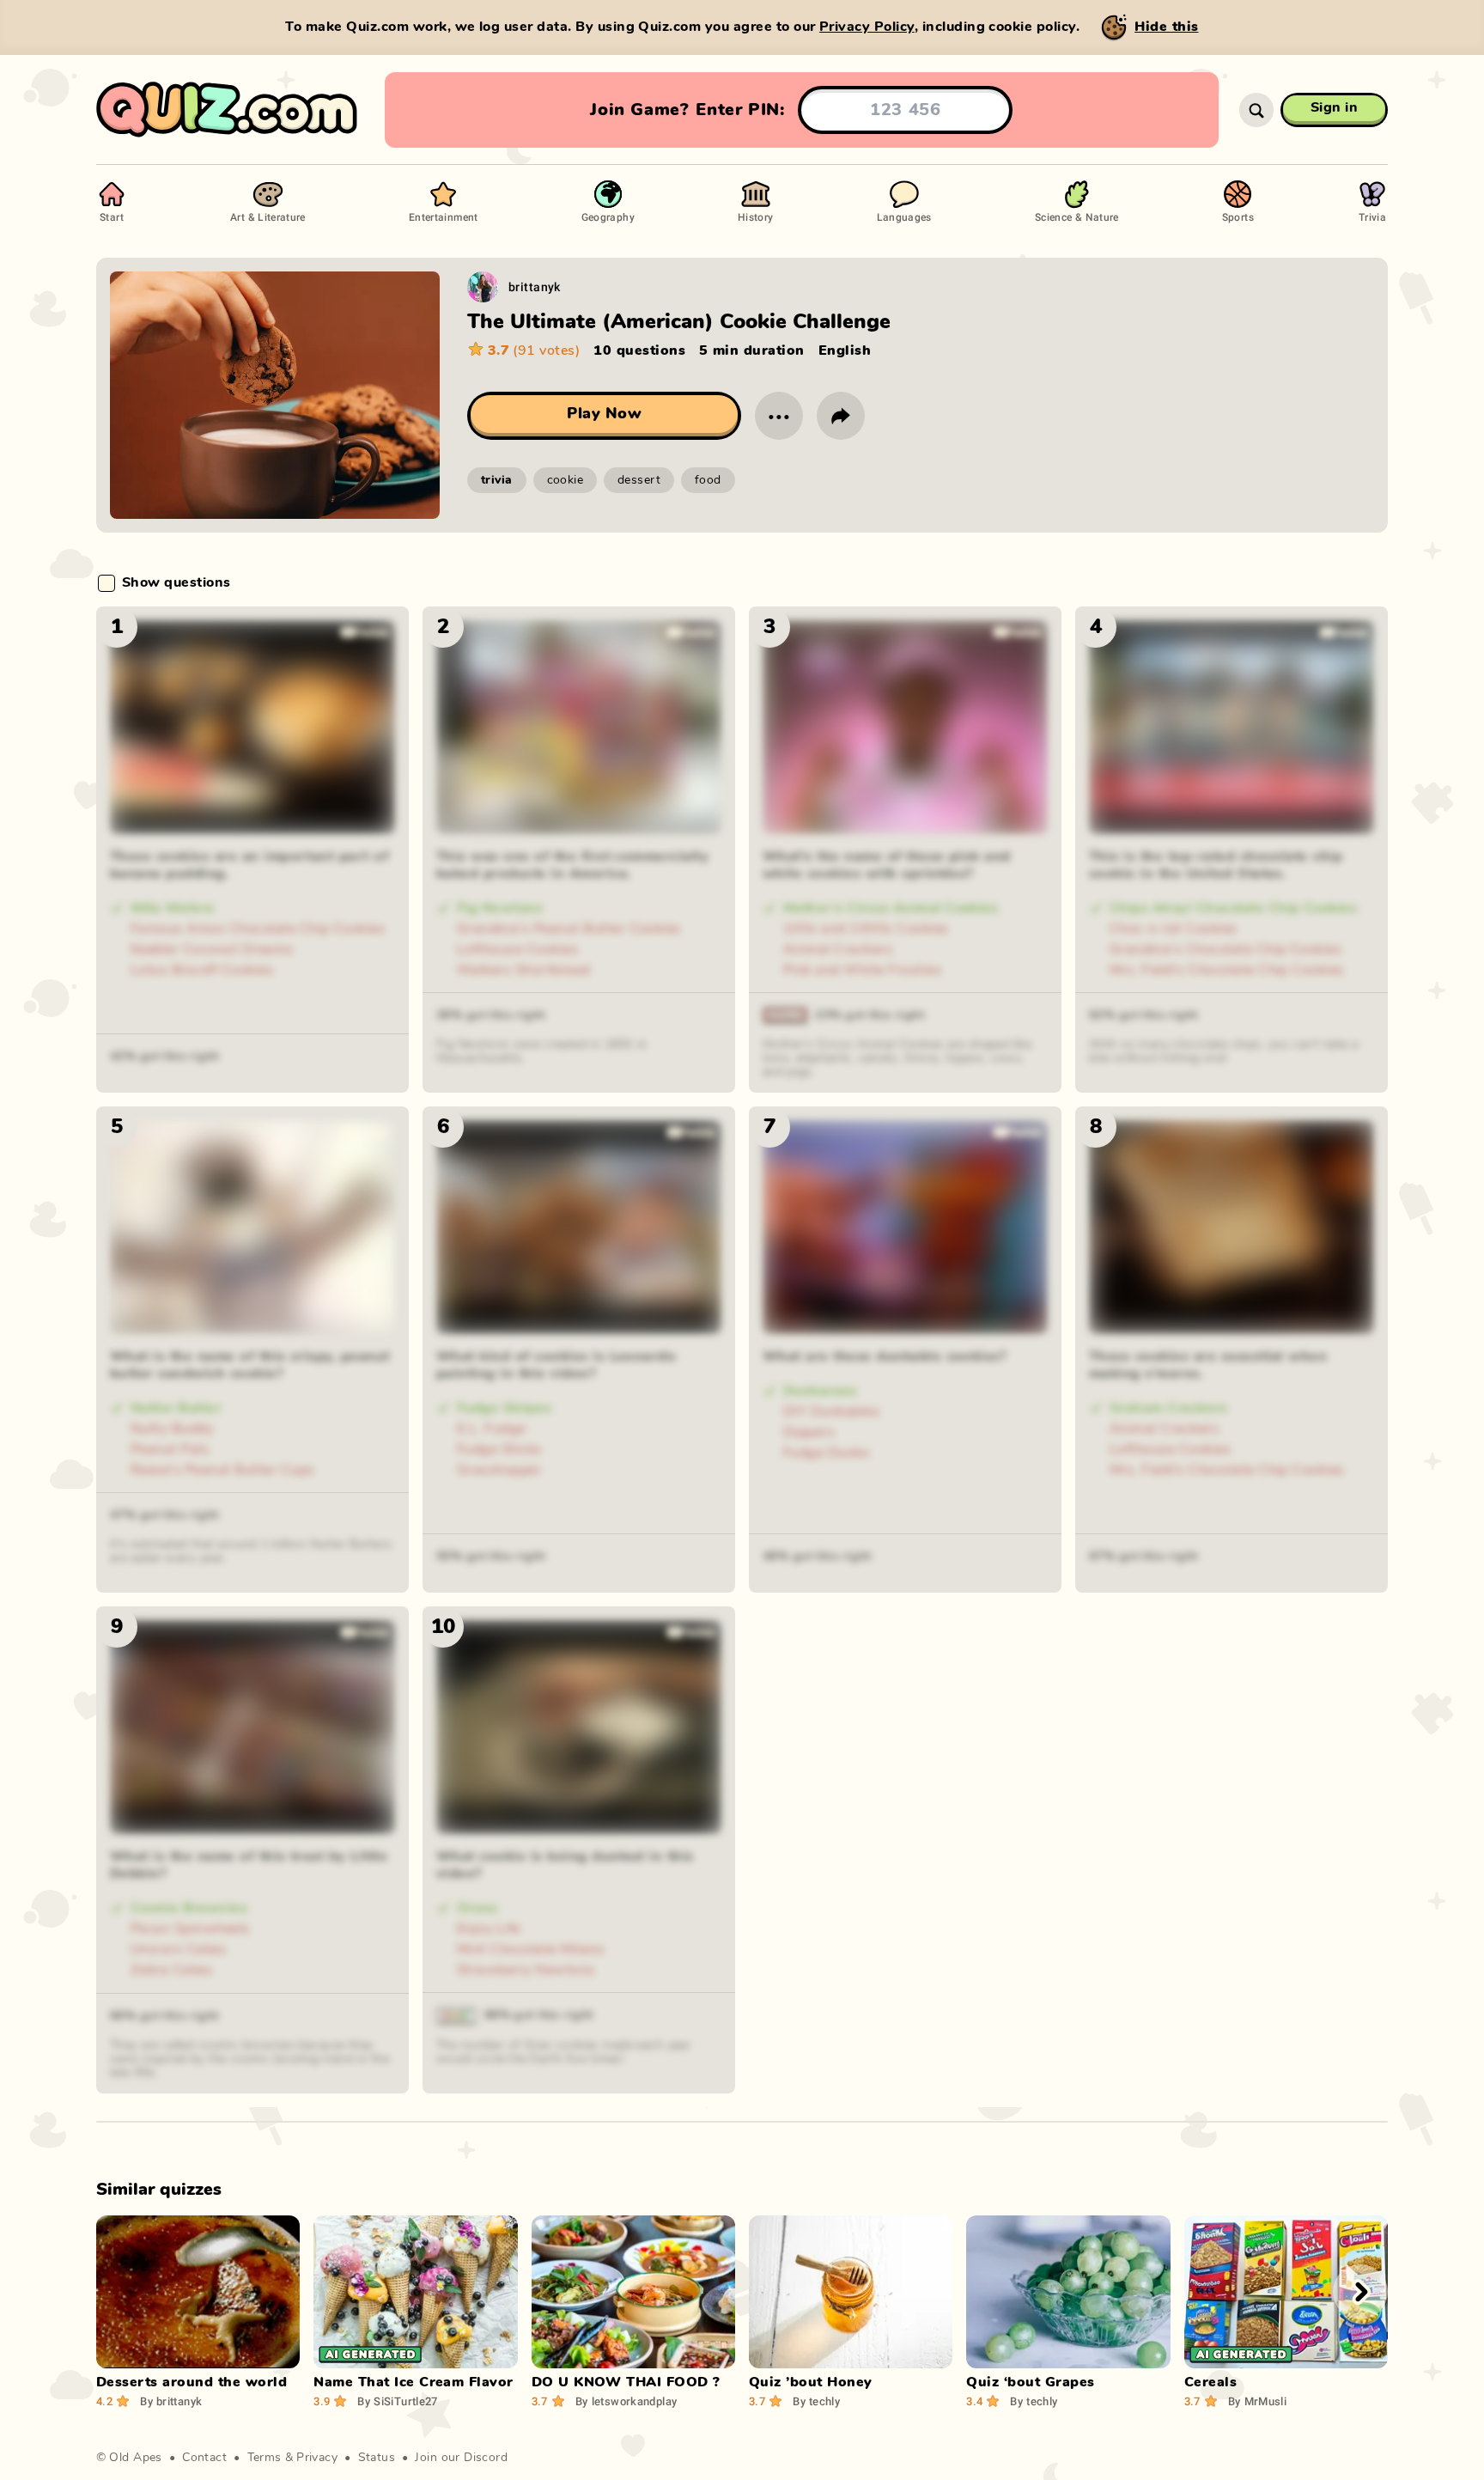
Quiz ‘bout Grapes (1030, 2382)
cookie (566, 480)
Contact (204, 2458)
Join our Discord (461, 2458)
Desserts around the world (192, 2382)
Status (377, 2458)
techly (816, 2401)
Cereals (1210, 2382)
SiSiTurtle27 (397, 2401)
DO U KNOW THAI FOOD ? (626, 2382)
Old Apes (135, 2458)
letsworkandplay (626, 2401)
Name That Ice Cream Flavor (413, 2382)
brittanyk (535, 286)
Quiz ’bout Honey (811, 2382)
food (708, 480)
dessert (639, 480)
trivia (497, 480)
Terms (265, 2458)
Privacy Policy (867, 27)
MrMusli (1257, 2401)
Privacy (317, 2458)
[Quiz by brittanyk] (483, 287)
